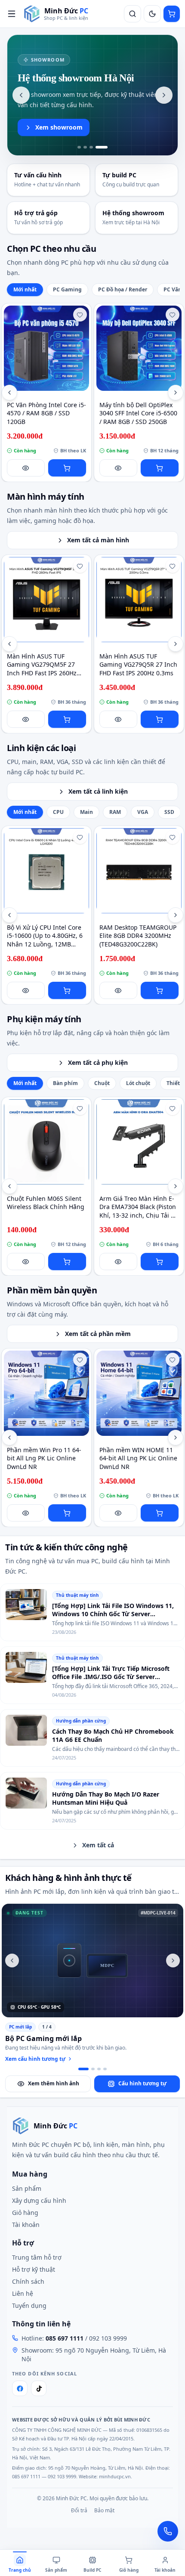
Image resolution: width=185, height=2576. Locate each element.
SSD (169, 812)
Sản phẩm (27, 2188)
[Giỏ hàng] (172, 14)
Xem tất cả (98, 1845)
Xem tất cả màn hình (98, 540)
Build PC (92, 2570)
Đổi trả (79, 2511)
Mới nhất (25, 289)
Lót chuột (138, 1083)
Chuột (102, 1083)
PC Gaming (67, 289)
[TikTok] (39, 2388)
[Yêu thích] (80, 315)
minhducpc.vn (115, 2476)
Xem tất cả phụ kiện (98, 1062)
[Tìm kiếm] (133, 14)
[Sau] (176, 393)
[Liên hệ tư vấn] (168, 2531)
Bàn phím (65, 1083)
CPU (58, 812)
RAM (115, 812)
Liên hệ (23, 2293)
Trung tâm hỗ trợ (37, 2257)
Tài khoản (26, 2225)
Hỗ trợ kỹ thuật (34, 2269)
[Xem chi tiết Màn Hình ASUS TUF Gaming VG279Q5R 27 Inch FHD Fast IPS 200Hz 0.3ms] (139, 600)
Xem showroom (59, 127)
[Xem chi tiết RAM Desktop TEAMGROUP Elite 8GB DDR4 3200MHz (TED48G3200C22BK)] (139, 871)
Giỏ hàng (25, 2213)
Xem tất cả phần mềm (98, 1334)
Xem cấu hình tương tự (35, 2059)
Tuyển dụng (29, 2305)
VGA (143, 812)
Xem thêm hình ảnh (54, 2083)
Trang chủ (20, 2570)
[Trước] (9, 393)
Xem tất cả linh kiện (98, 791)
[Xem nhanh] (26, 468)
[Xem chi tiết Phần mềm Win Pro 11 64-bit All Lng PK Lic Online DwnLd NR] (46, 1393)
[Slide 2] (85, 147)
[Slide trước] (21, 95)
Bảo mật (104, 2511)
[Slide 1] (79, 147)
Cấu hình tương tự (142, 2083)
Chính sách (28, 2281)
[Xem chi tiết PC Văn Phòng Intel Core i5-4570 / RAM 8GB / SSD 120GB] (46, 348)
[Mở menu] (12, 14)
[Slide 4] (102, 147)
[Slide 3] (91, 147)
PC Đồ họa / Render (123, 289)
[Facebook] (20, 2388)
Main (86, 812)
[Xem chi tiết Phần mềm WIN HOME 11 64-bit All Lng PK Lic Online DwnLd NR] (139, 1393)
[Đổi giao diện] (152, 14)
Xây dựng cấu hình (39, 2200)
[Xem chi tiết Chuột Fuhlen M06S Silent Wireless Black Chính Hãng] (46, 1142)
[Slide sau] (164, 95)
